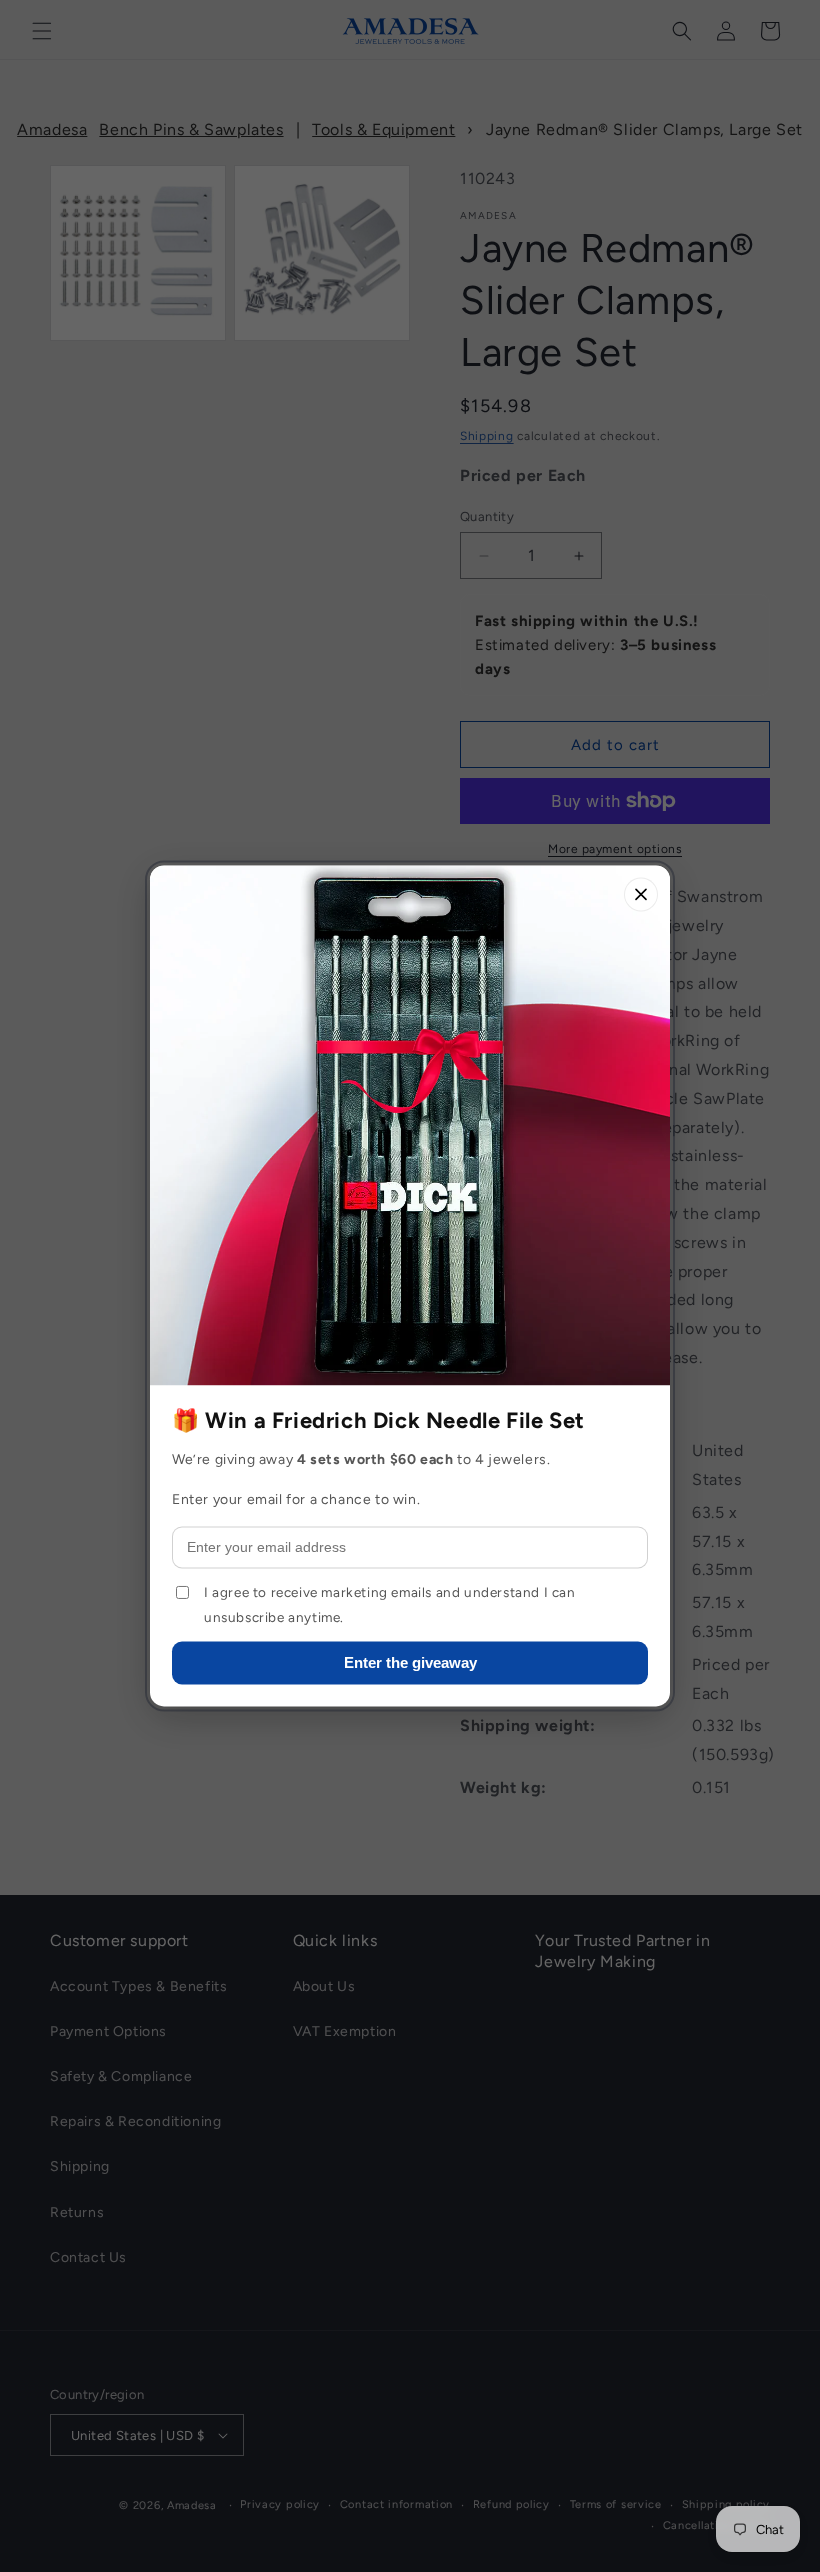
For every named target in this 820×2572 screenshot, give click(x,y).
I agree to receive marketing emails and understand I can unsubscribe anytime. (390, 1605)
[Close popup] (641, 894)
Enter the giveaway (410, 1663)
